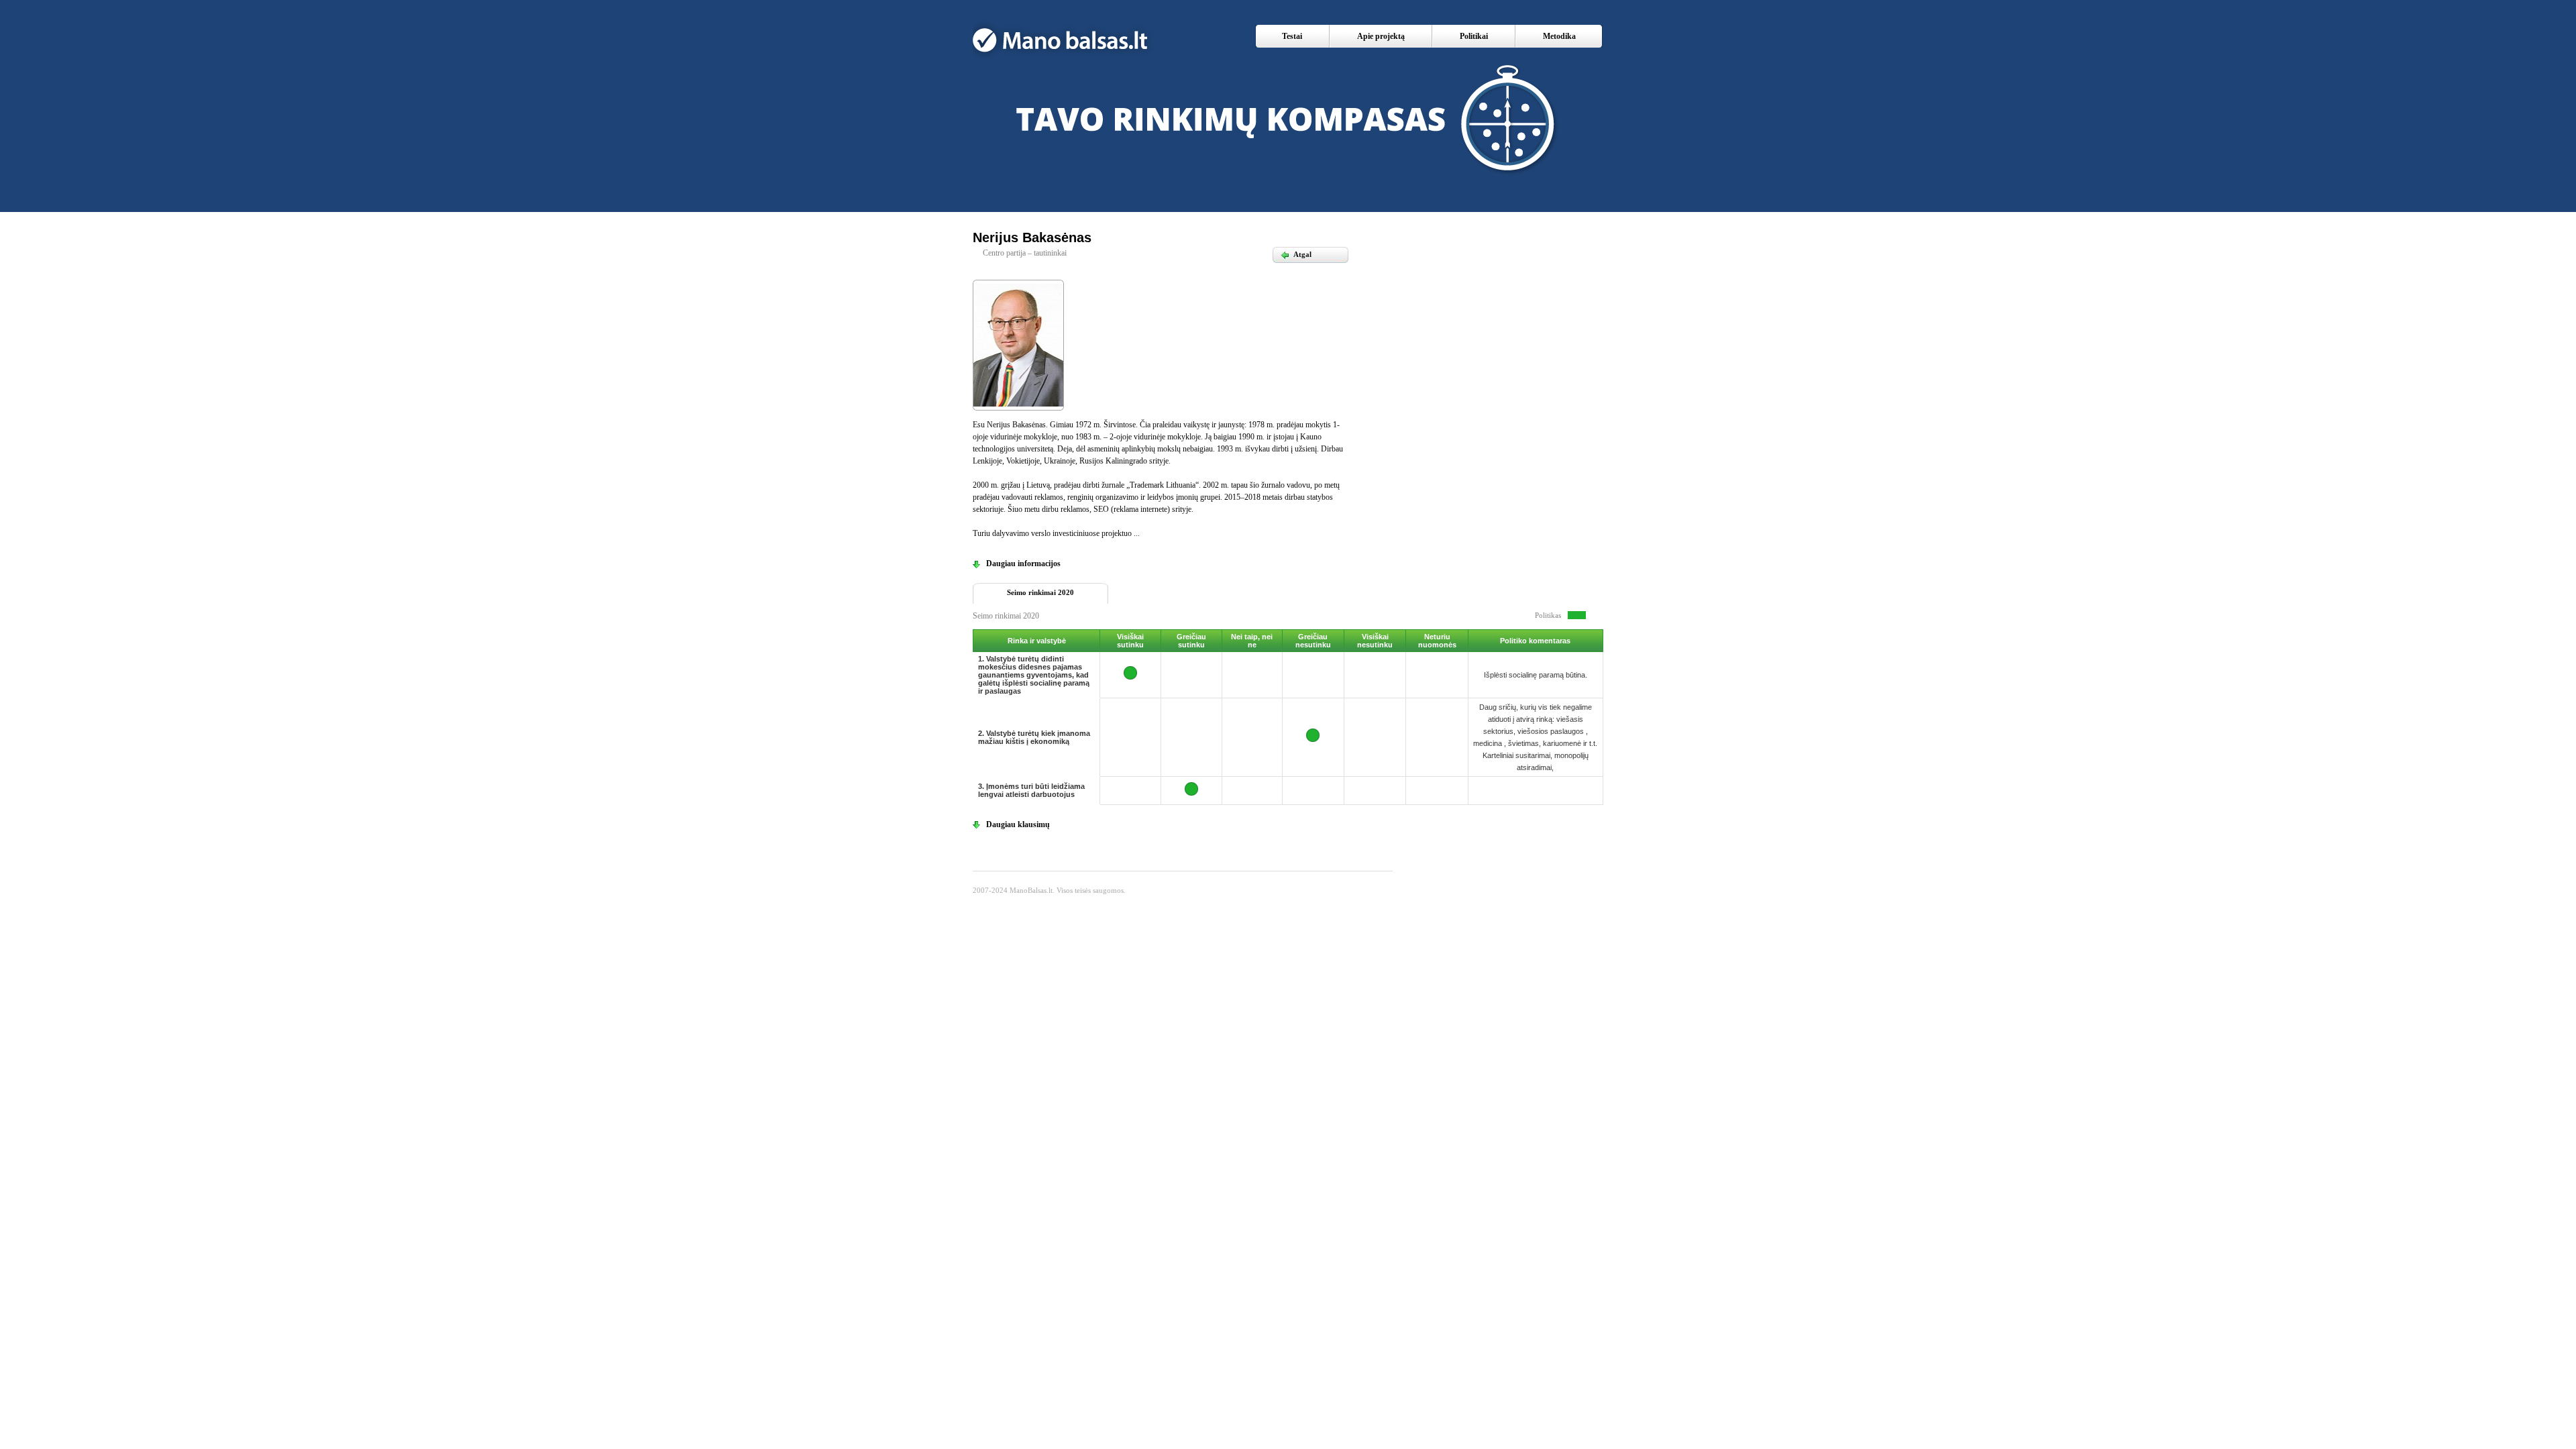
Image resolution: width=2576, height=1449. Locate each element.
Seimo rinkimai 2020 (1040, 592)
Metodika (1559, 36)
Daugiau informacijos (1023, 563)
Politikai (1474, 36)
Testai (1292, 36)
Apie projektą (1381, 36)
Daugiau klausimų (1018, 824)
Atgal (1296, 254)
